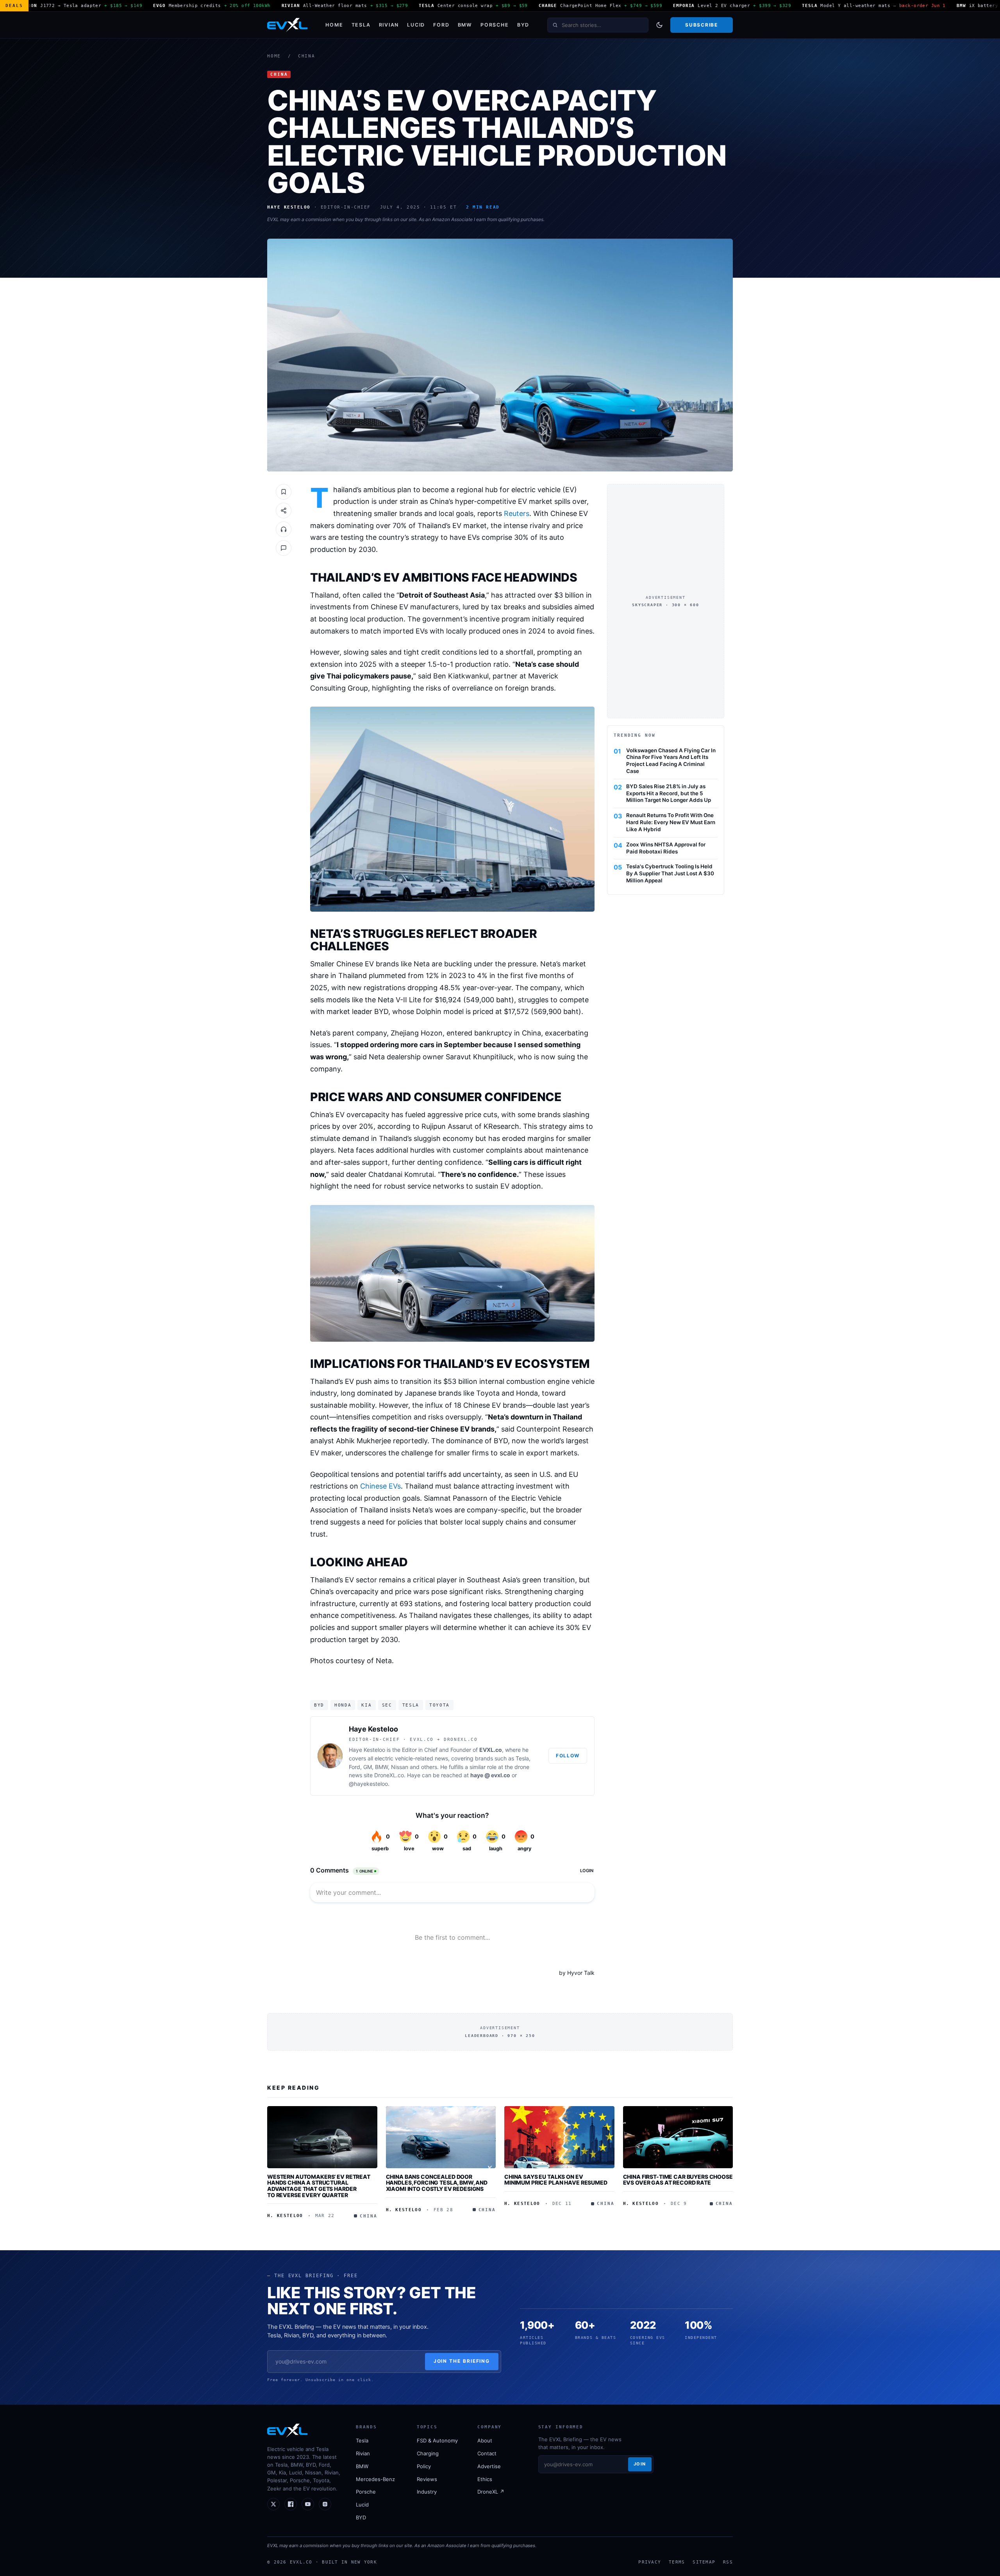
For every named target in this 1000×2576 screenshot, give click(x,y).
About (485, 2440)
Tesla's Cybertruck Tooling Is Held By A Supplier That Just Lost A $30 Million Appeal (670, 873)
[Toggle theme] (659, 25)
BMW (465, 25)
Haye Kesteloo (373, 1729)
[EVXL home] (287, 25)
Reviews (427, 2479)
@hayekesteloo (368, 1784)
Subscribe (701, 25)
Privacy (650, 2562)
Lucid (416, 25)
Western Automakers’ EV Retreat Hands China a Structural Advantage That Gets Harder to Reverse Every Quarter (319, 2186)
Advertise (489, 2466)
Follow (568, 1756)
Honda (343, 1705)
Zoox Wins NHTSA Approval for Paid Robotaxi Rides (666, 848)
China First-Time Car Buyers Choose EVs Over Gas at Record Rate (678, 2180)
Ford (441, 25)
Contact (487, 2453)
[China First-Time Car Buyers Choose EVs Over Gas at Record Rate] (678, 2137)
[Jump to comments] (284, 548)
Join (640, 2464)
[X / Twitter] (273, 2504)
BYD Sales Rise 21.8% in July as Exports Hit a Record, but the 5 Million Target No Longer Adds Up (669, 793)
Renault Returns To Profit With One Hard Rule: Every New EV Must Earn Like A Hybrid (671, 822)
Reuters (517, 513)
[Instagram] (325, 2504)
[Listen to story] (284, 529)
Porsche (495, 25)
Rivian (389, 25)
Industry (427, 2492)
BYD (523, 25)
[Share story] (284, 511)
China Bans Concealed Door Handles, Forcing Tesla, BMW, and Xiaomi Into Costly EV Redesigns (437, 2183)
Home (334, 25)
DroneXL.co (389, 1775)
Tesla (361, 25)
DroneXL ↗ (491, 2492)
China (307, 56)
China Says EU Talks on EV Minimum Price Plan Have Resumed (556, 2180)
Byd (319, 1705)
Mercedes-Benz (375, 2479)
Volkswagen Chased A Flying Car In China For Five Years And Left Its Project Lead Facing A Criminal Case (671, 760)
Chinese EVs (380, 1486)
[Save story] (284, 492)
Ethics (485, 2479)
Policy (424, 2466)
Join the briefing (462, 2361)
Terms (677, 2562)
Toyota (439, 1705)
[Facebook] (291, 2504)
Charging (428, 2453)
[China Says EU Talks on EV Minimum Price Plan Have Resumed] (559, 2137)
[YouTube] (308, 2504)
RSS (728, 2562)
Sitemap (704, 2562)
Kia (366, 1705)
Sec (387, 1705)
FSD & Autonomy (437, 2440)
